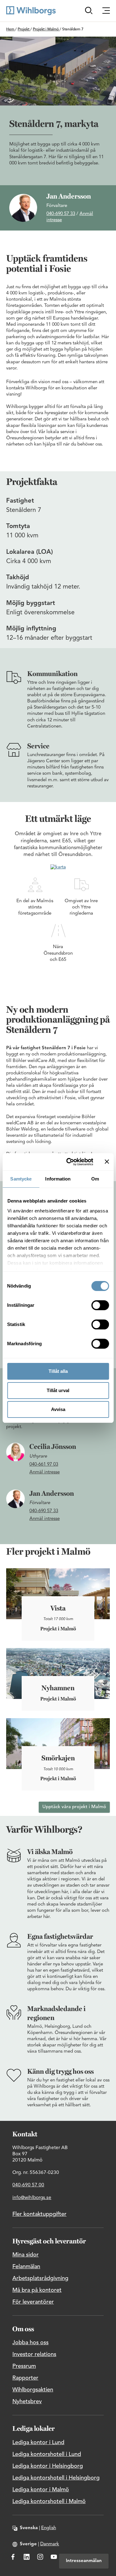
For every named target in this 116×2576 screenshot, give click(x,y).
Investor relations (34, 2354)
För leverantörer (33, 2302)
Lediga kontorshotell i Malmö (49, 2502)
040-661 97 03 (44, 1465)
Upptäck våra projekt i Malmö (74, 1807)
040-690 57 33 (61, 214)
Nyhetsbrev (27, 2402)
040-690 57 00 (28, 2185)
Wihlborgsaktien (33, 2390)
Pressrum (24, 2366)
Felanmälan (26, 2267)
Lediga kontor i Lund (38, 2443)
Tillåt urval (58, 1390)
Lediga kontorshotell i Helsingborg (56, 2478)
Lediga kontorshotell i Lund (47, 2454)
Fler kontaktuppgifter (39, 2214)
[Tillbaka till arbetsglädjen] (31, 11)
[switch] (100, 1305)
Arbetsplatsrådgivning (40, 2278)
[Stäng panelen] (107, 1162)
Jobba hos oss (30, 2343)
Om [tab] (95, 1179)
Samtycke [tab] (21, 1179)
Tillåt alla (58, 1371)
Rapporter (25, 2378)
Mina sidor (26, 2255)
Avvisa (58, 1409)
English (49, 2528)
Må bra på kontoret (37, 2290)
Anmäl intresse (45, 1472)
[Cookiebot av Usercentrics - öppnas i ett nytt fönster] (69, 1162)
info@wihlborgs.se (32, 2198)
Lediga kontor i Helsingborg (48, 2466)
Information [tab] (58, 1179)
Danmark (50, 2544)
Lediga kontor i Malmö (41, 2490)
